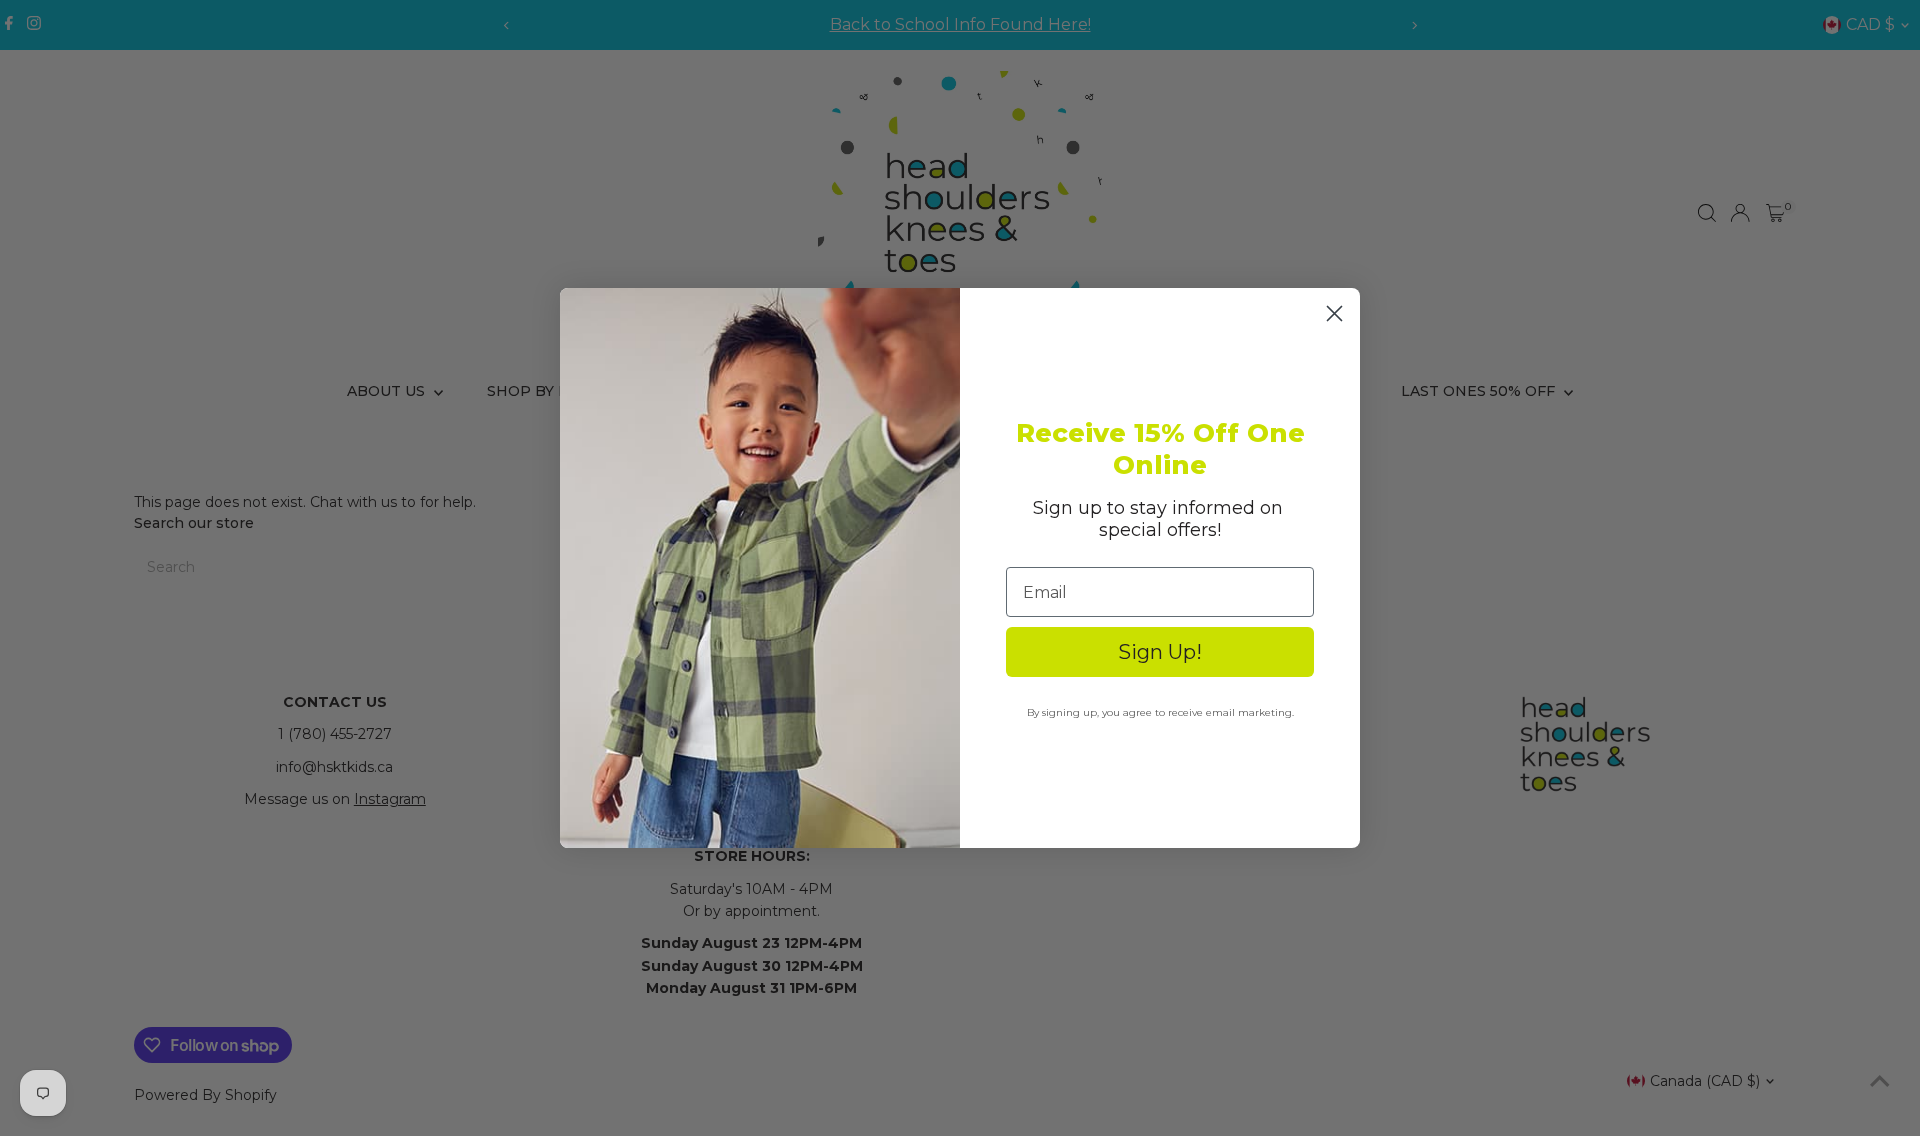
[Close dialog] (1334, 313)
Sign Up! (1160, 652)
